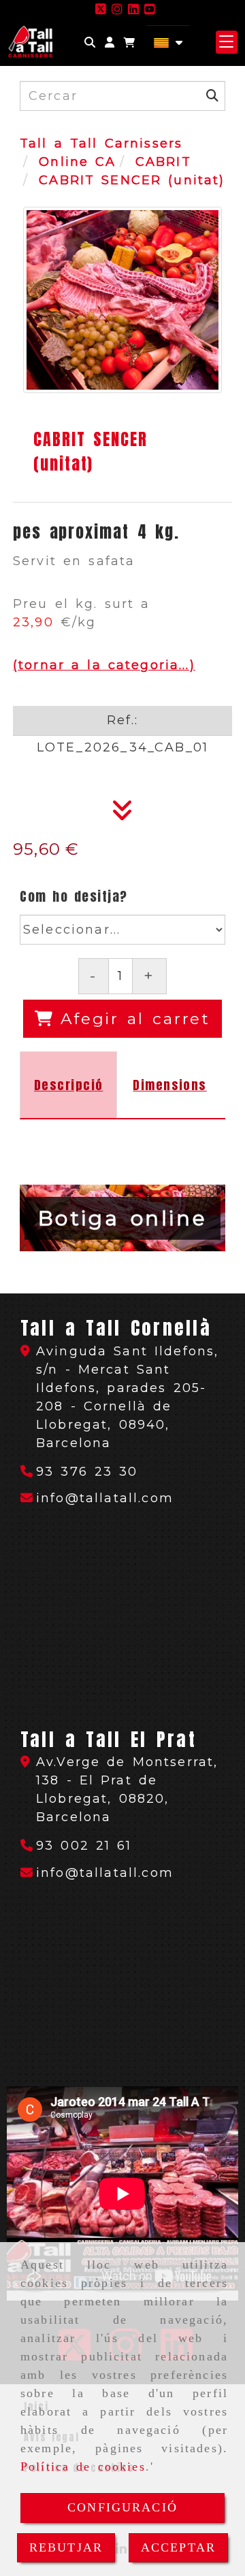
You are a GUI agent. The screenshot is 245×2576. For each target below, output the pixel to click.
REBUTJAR (66, 2547)
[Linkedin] (133, 10)
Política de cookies (83, 2467)
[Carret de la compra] (129, 43)
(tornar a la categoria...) (104, 665)
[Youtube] (150, 10)
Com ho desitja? (74, 896)
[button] (110, 43)
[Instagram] (117, 10)
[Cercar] (90, 43)
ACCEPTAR (178, 2547)
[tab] (68, 1085)
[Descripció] (122, 815)
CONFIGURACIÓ (122, 2507)
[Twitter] (101, 10)
